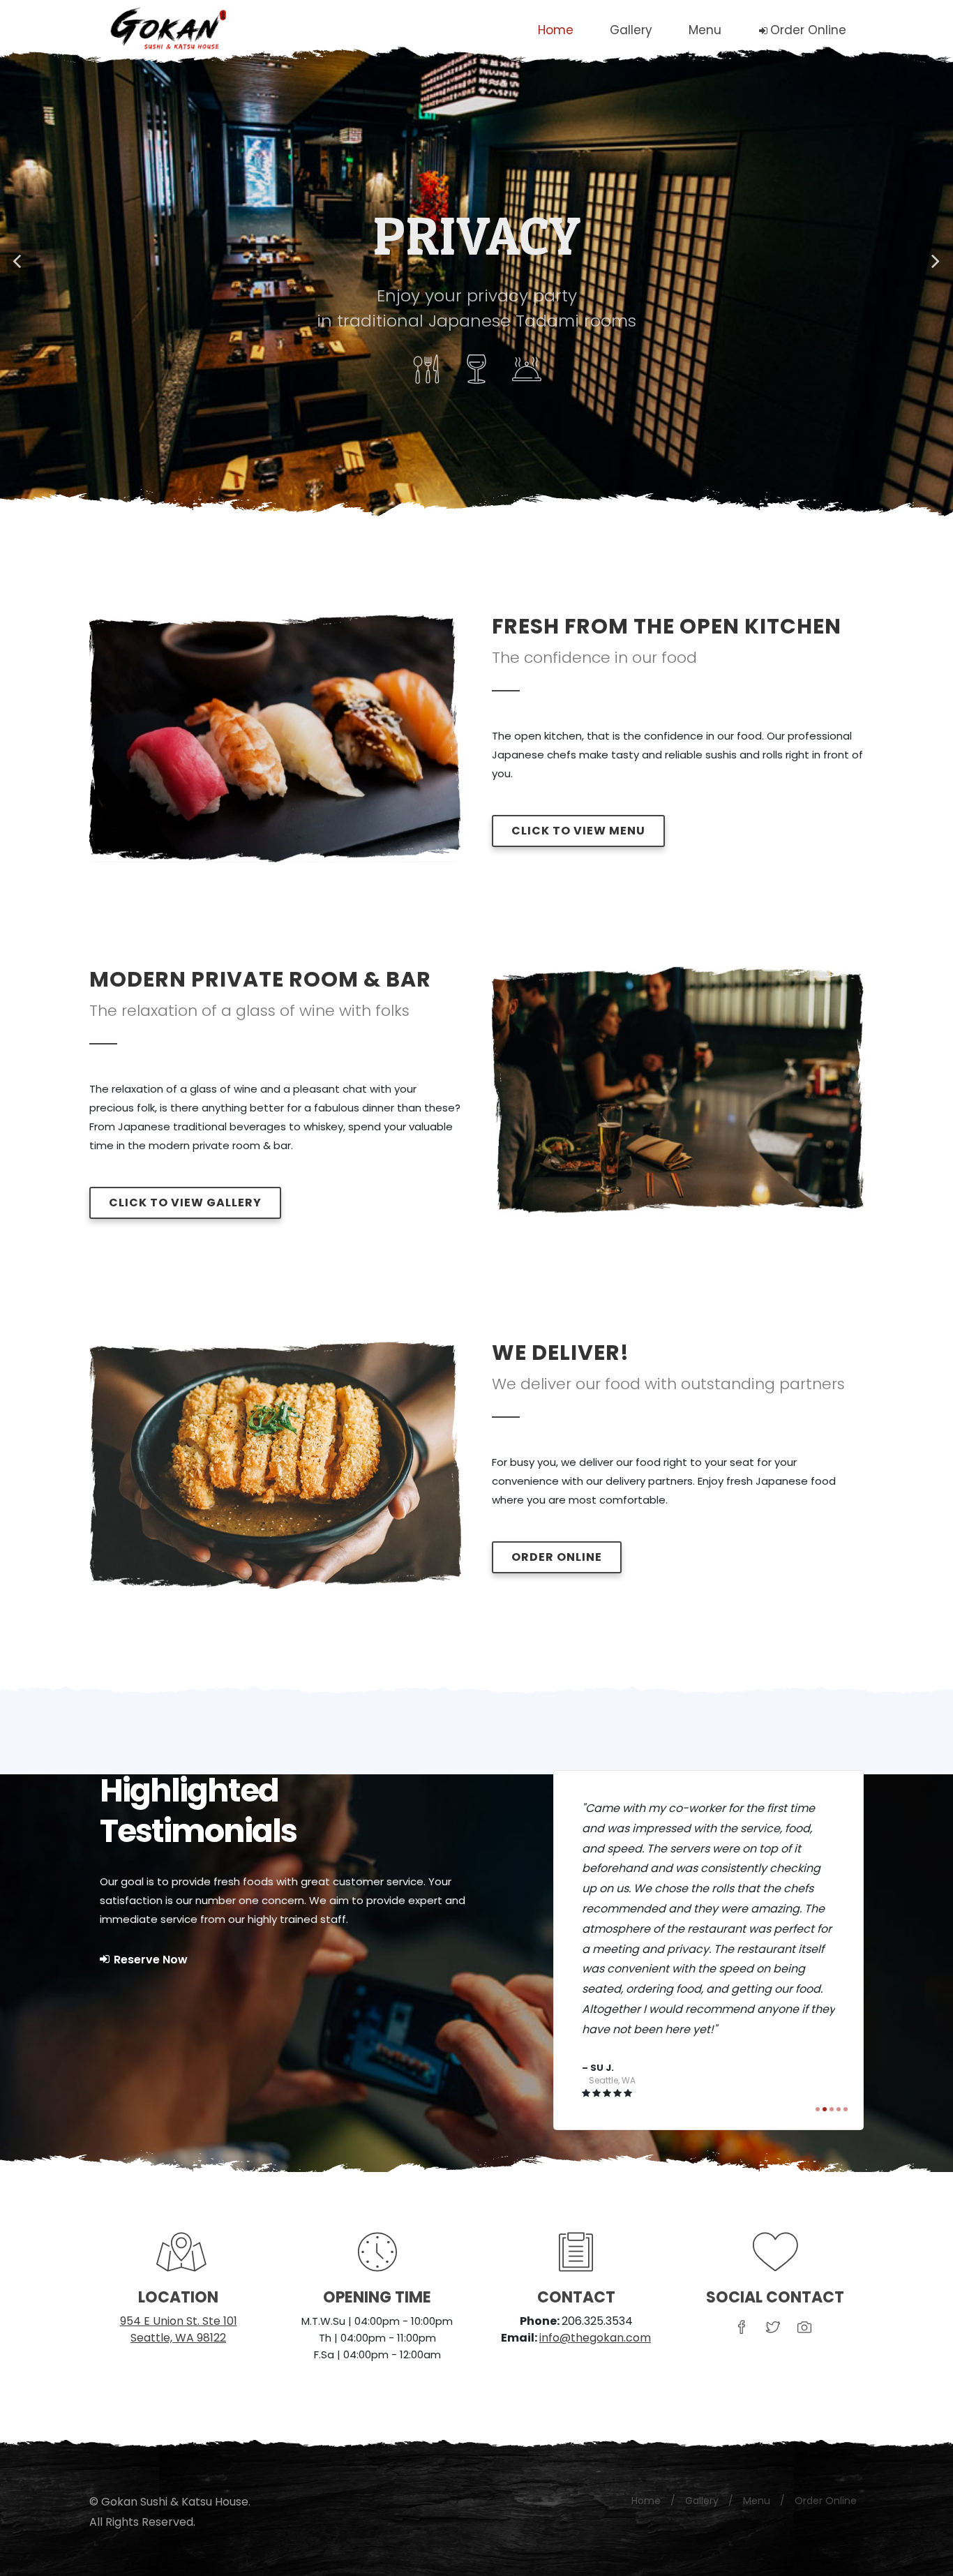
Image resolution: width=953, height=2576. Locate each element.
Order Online (557, 1557)
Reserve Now (149, 1960)
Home (646, 2431)
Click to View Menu (578, 831)
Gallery (702, 2431)
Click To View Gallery (185, 1203)
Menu (757, 2431)
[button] (18, 262)
